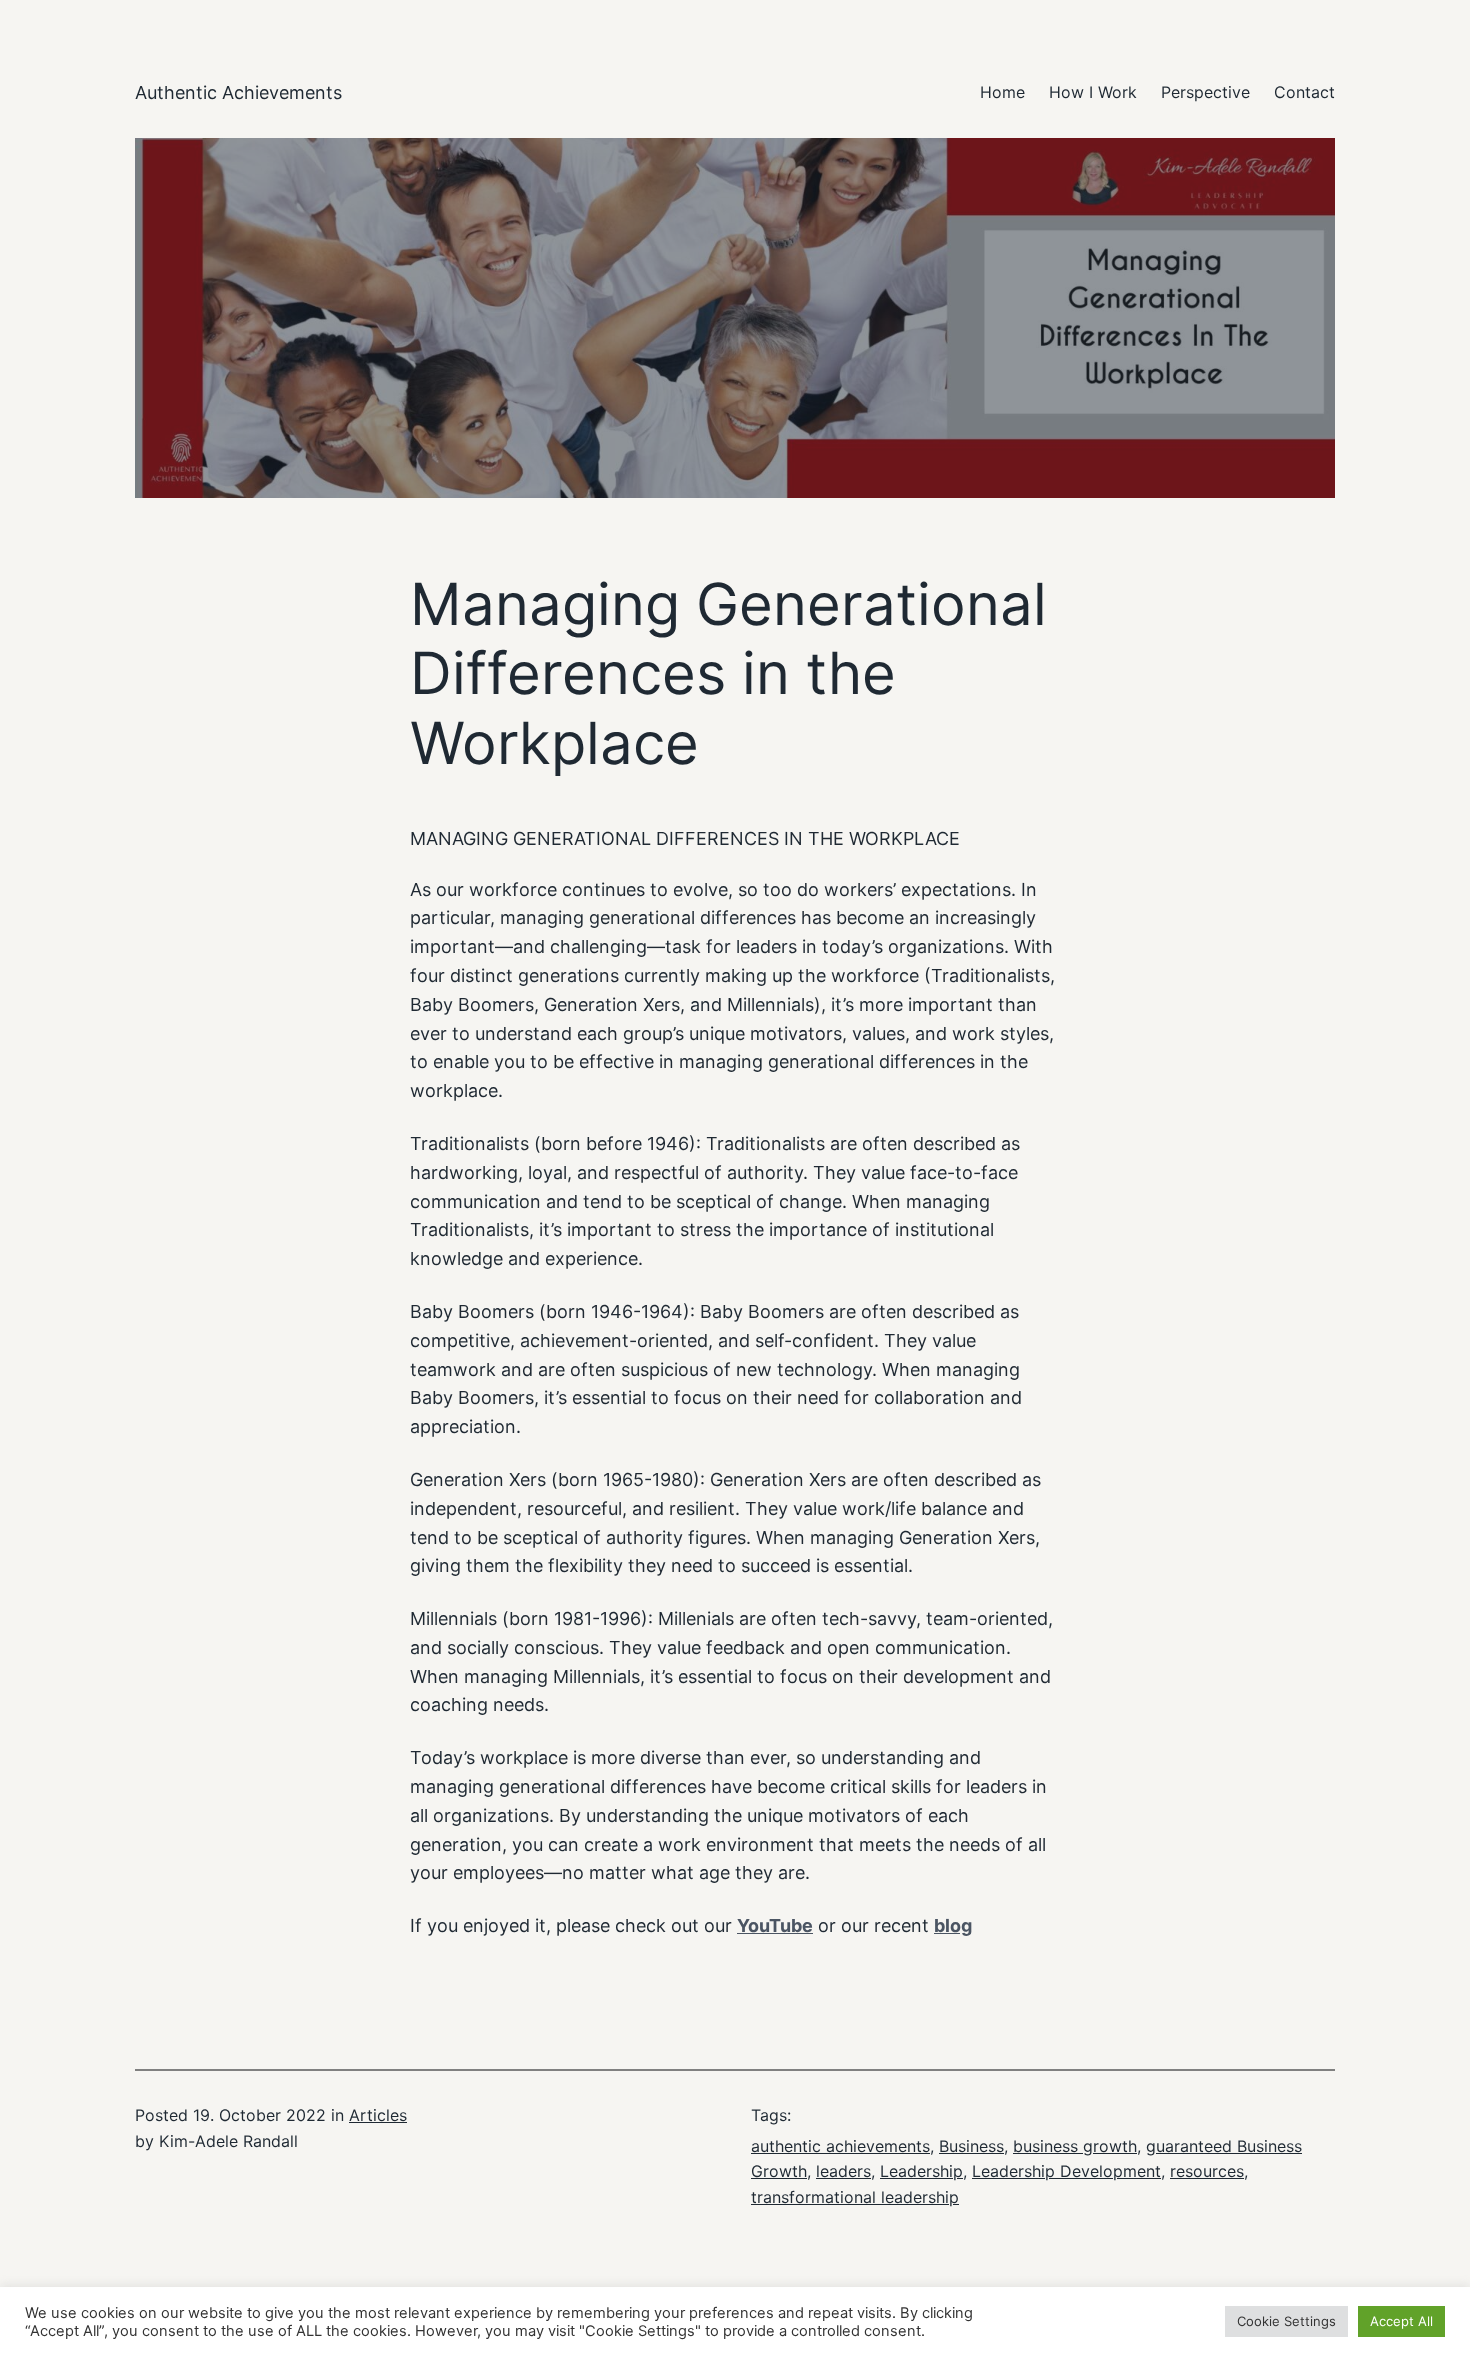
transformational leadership (855, 2197)
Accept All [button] (1401, 2321)
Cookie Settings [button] (1286, 2321)
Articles (378, 2115)
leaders (843, 2171)
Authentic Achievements (238, 92)
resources (1207, 2171)
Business (971, 2146)
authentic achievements (840, 2146)
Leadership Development (1066, 2171)
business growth (1075, 2146)
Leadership (921, 2171)
